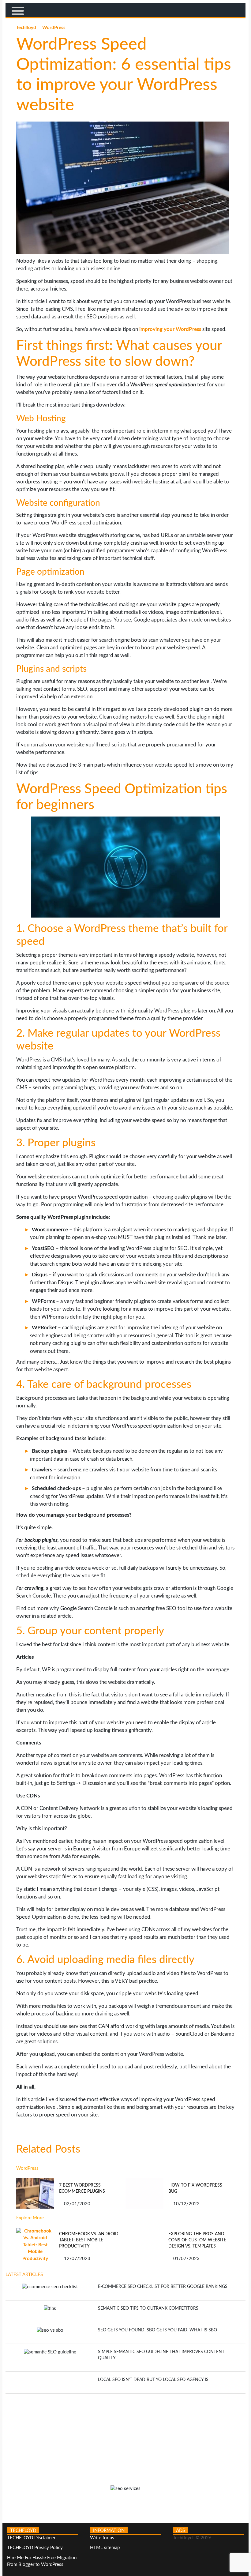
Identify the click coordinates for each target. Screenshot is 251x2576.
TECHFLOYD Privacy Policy (35, 2548)
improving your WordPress (170, 329)
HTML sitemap (105, 2548)
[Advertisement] (125, 2436)
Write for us (102, 2538)
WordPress (54, 28)
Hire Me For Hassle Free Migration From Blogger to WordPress (42, 2561)
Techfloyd (27, 28)
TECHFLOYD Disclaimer (31, 2538)
